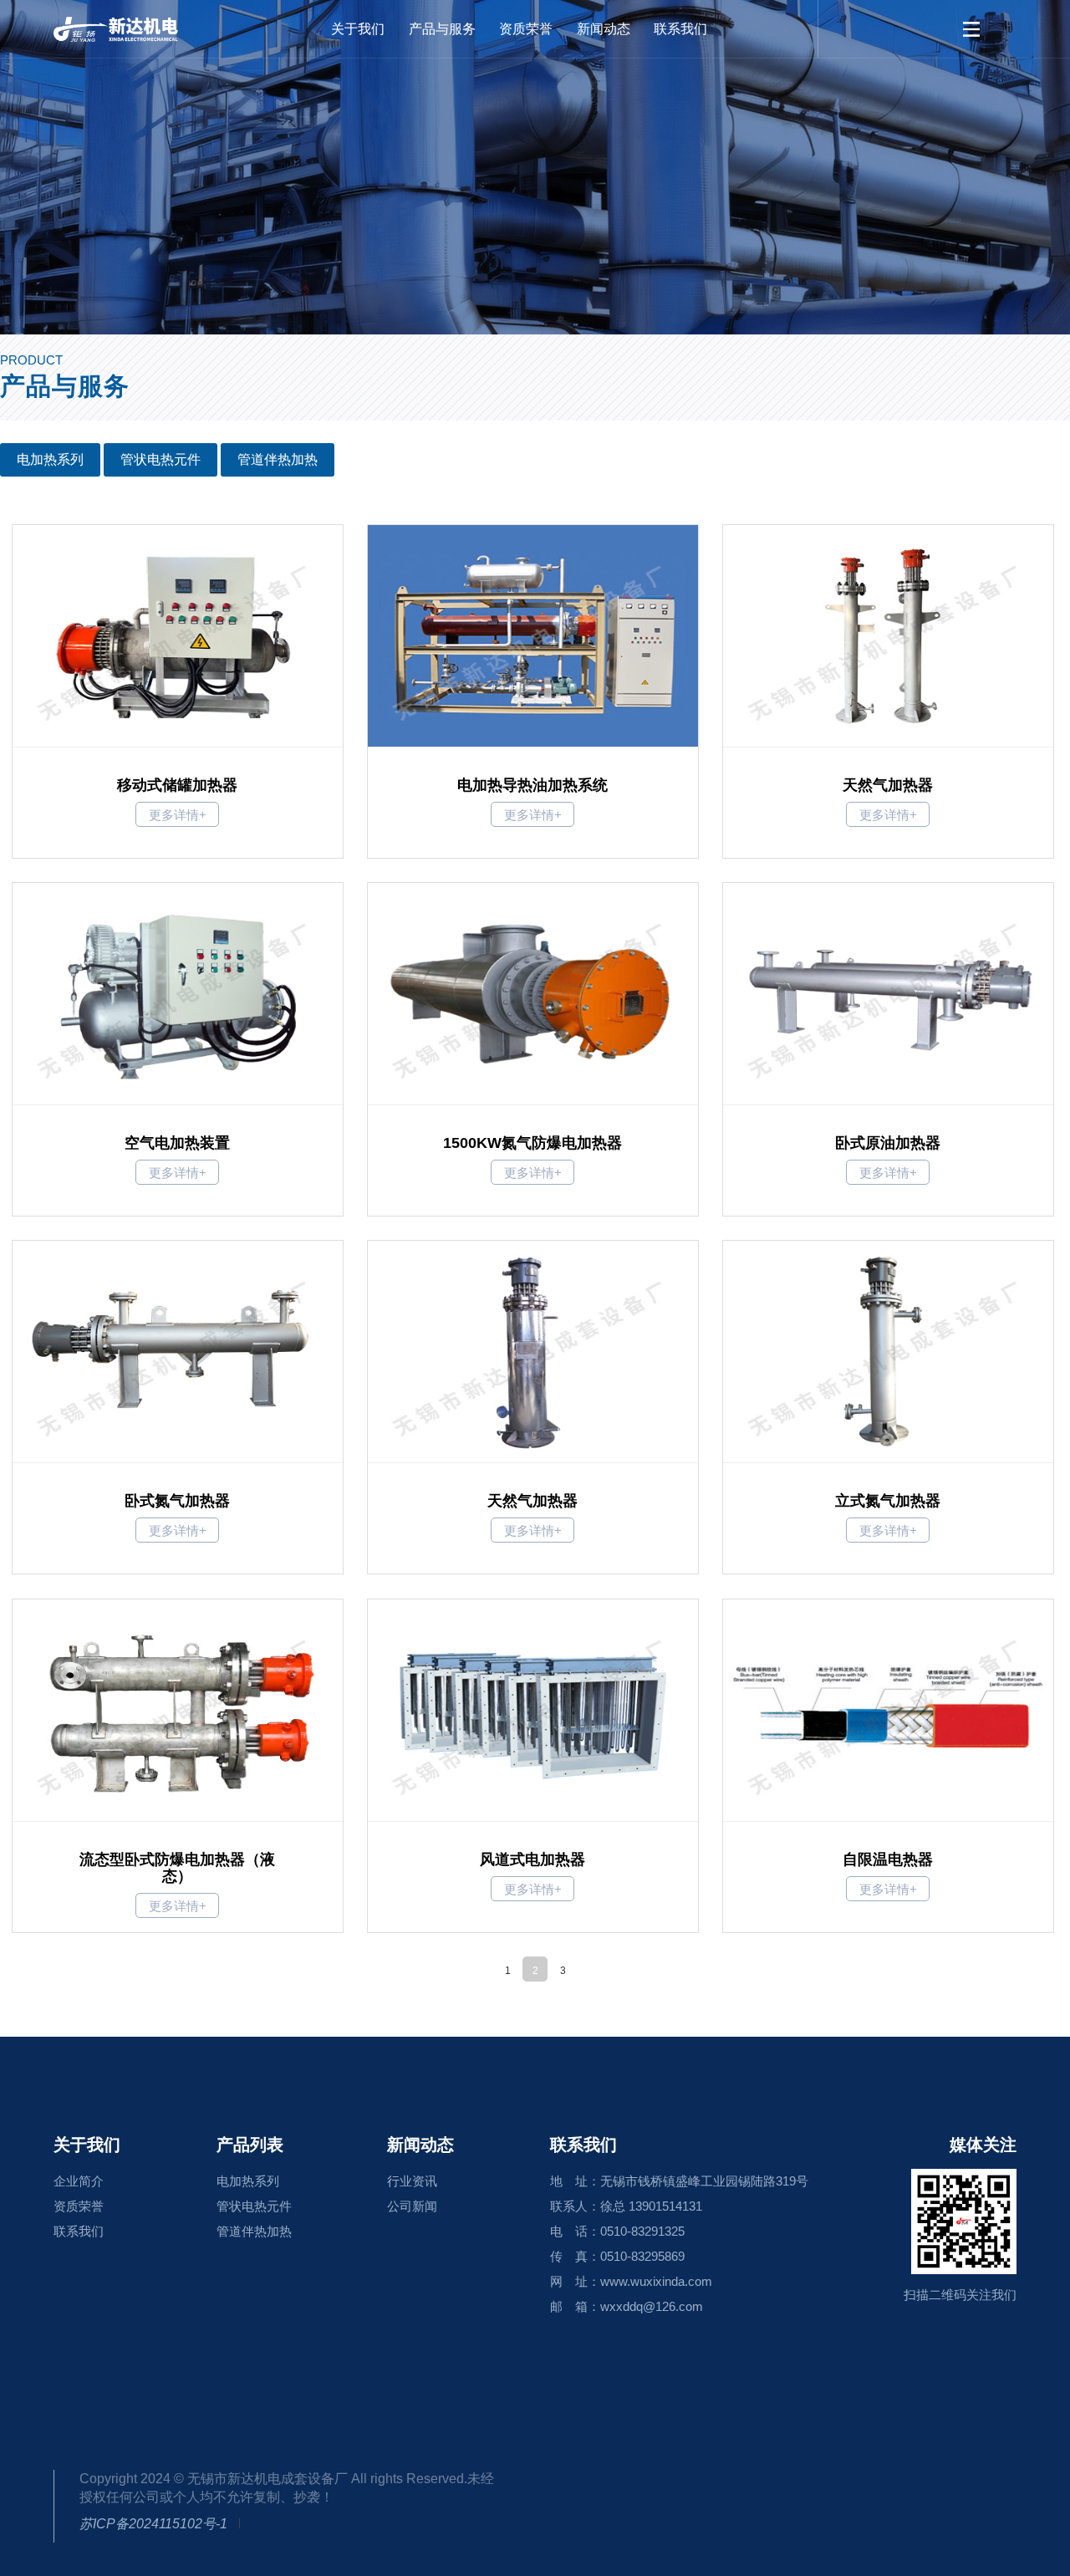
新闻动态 (604, 29)
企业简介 (79, 2181)
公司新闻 (412, 2206)
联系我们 (680, 29)
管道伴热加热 (278, 459)
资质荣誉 (526, 29)
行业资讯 (412, 2181)
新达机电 (137, 29)
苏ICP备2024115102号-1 (153, 2524)
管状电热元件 (160, 459)
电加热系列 (50, 459)
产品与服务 (442, 29)
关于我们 (358, 29)
